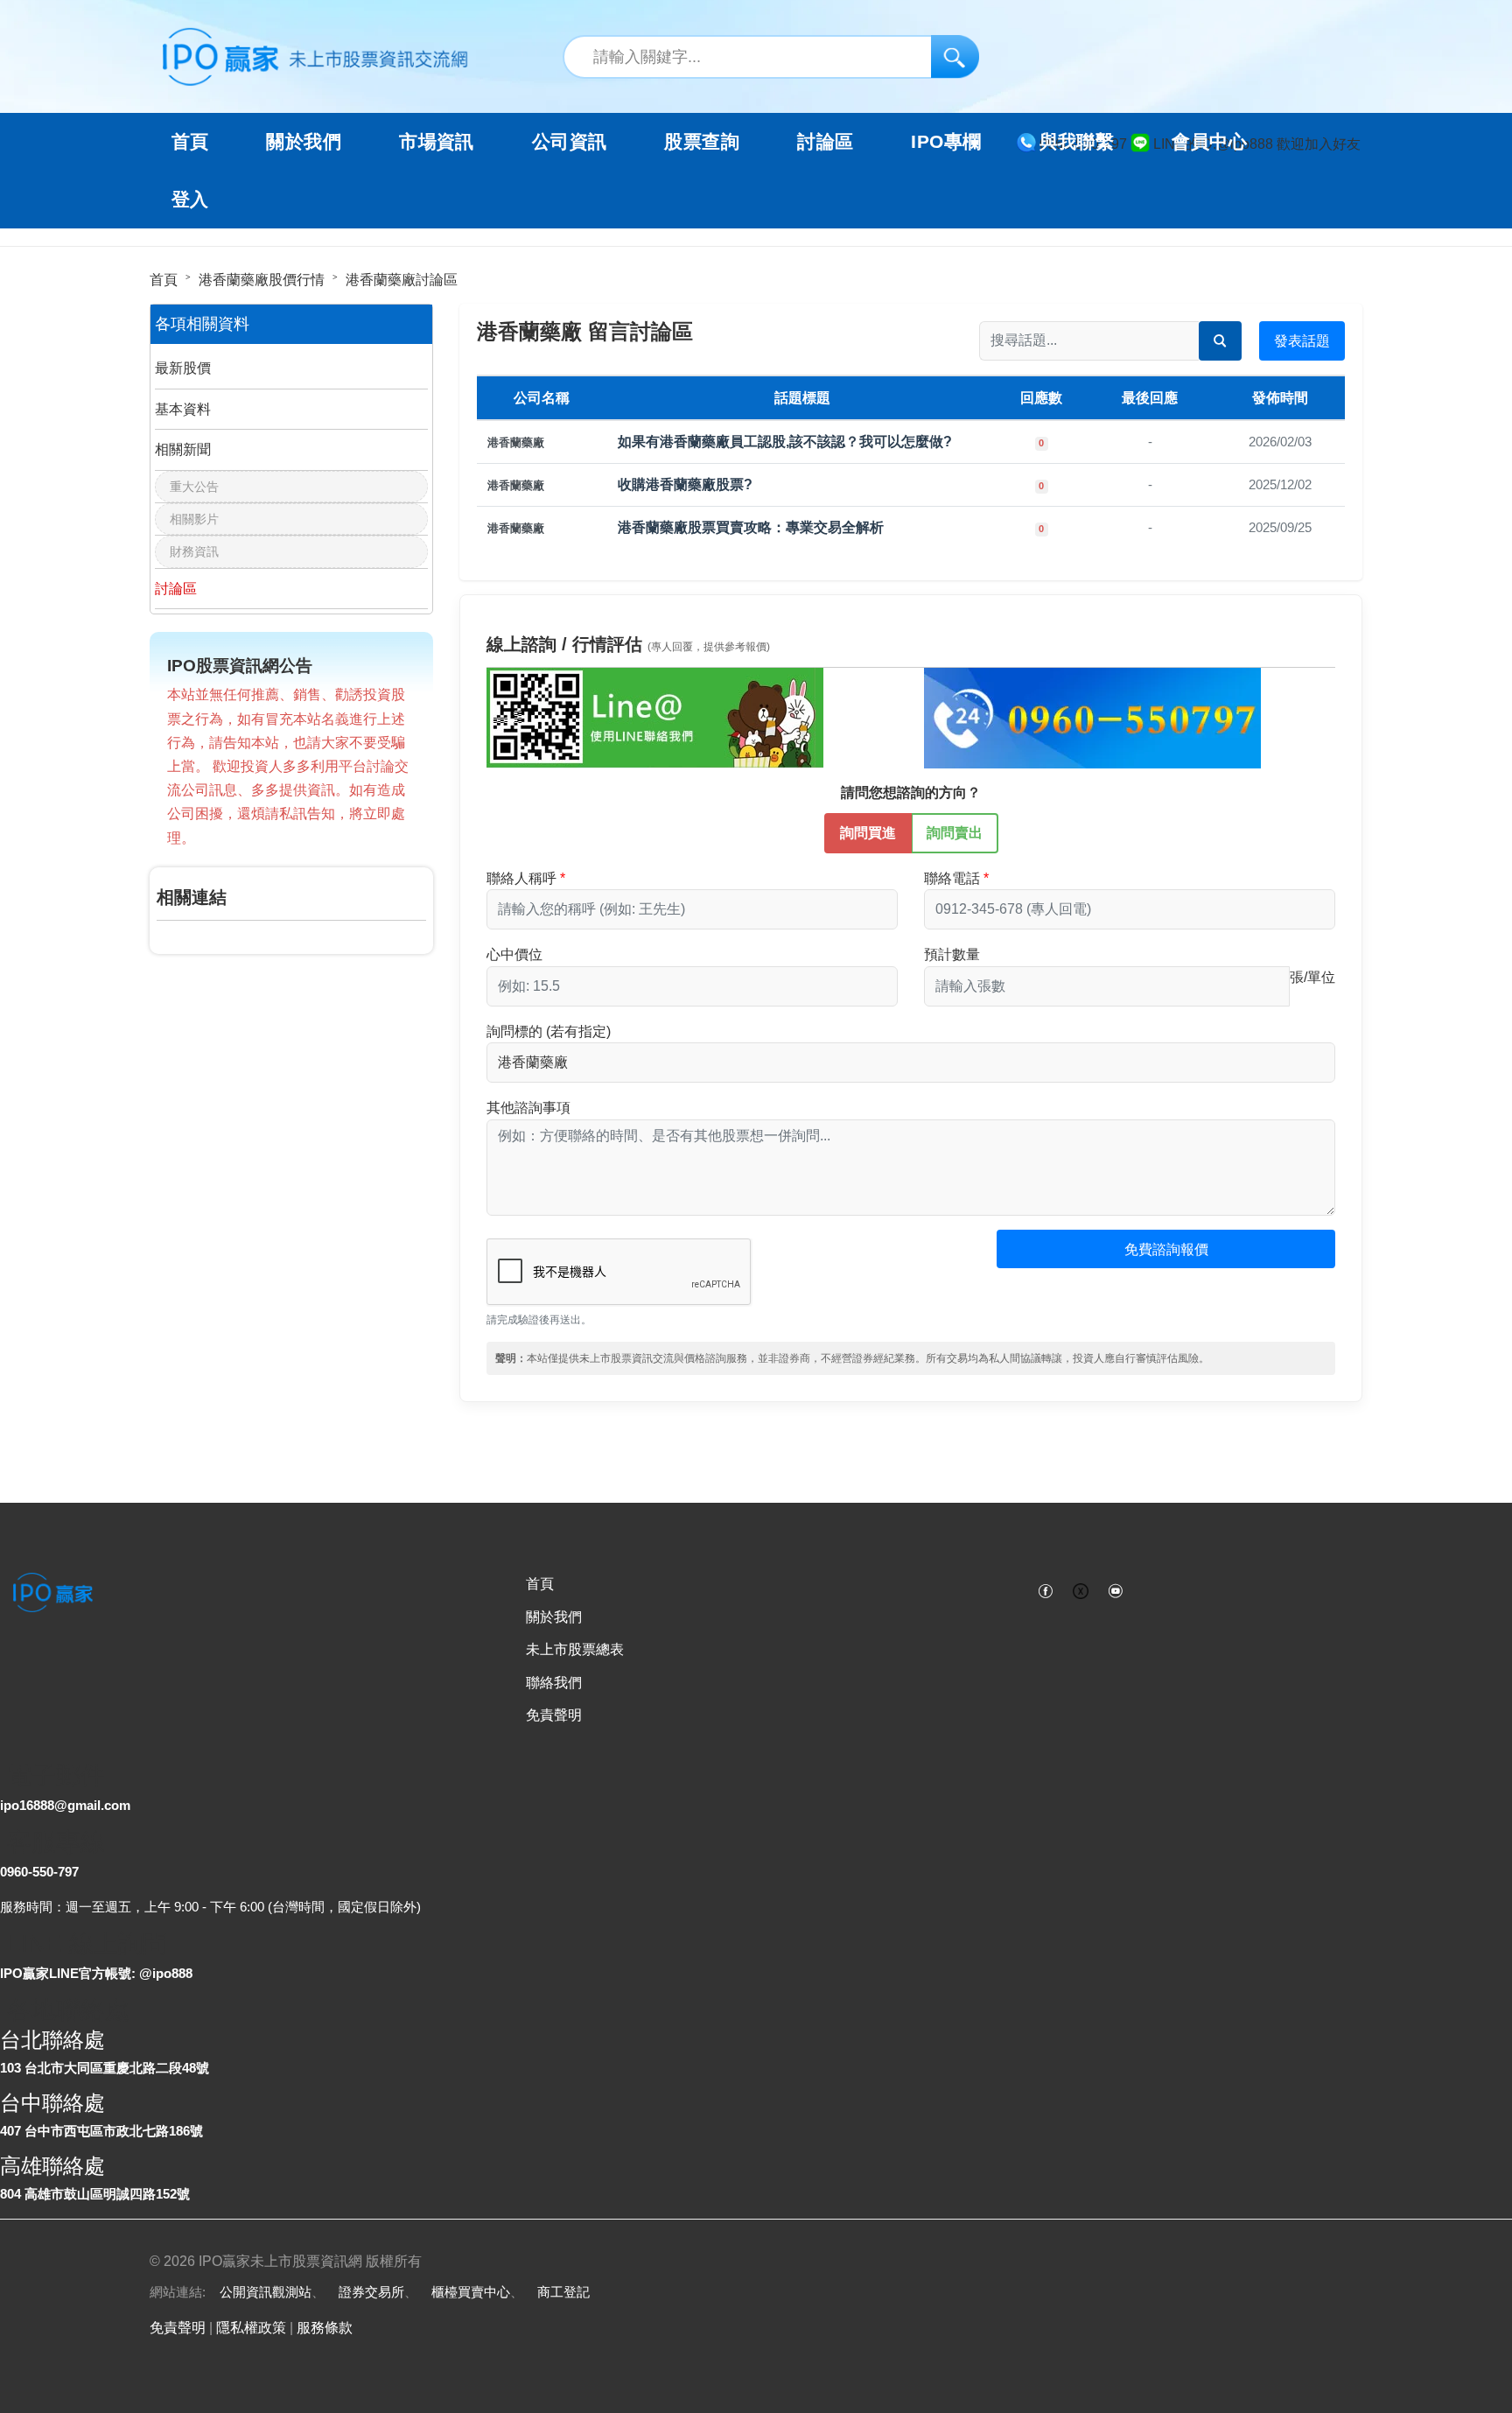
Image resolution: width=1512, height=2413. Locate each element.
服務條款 (325, 2328)
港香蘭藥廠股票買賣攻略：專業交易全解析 (751, 527)
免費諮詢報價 (1166, 1249)
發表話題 (1302, 341)
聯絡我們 (554, 1683)
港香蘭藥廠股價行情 (262, 280)
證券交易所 (371, 2292)
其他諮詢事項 (528, 1108)
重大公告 (194, 487)
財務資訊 (194, 551)
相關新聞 (183, 449)
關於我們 (554, 1617)
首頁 (190, 142)
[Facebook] (1046, 1589)
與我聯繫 (1077, 142)
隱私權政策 (251, 2328)
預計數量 (952, 954)
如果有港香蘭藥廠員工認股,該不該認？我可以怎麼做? (785, 442)
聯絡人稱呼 (521, 878)
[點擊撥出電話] (1092, 717)
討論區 (825, 142)
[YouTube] (1116, 1589)
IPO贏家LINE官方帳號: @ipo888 (96, 1973)
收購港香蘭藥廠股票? (685, 484)
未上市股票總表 (575, 1649)
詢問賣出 (955, 833)
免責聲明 (554, 1715)
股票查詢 (702, 142)
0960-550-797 (39, 1872)
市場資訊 (437, 142)
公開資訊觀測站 (266, 2292)
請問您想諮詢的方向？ (911, 793)
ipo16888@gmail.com (65, 1805)
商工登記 (563, 2292)
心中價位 (514, 954)
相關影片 (194, 519)
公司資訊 (570, 142)
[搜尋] (955, 56)
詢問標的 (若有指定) (549, 1031)
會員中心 (1209, 142)
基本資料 (183, 409)
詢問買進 (868, 833)
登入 (190, 200)
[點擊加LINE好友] (655, 717)
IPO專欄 (946, 142)
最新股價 (183, 368)
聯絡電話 (952, 878)
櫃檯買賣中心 (471, 2292)
